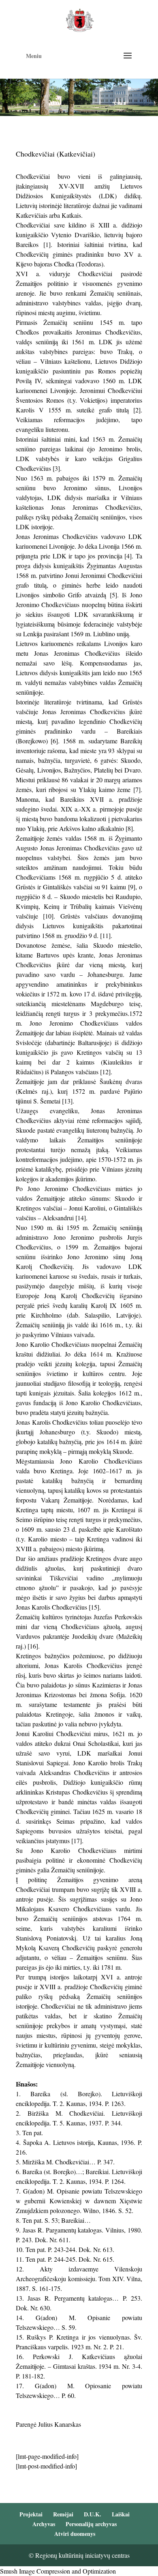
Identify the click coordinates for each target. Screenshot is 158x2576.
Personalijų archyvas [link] (91, 2524)
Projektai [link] (31, 2514)
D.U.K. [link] (93, 2514)
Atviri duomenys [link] (75, 2534)
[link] (80, 19)
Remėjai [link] (63, 2514)
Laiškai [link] (121, 2514)
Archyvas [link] (44, 2524)
